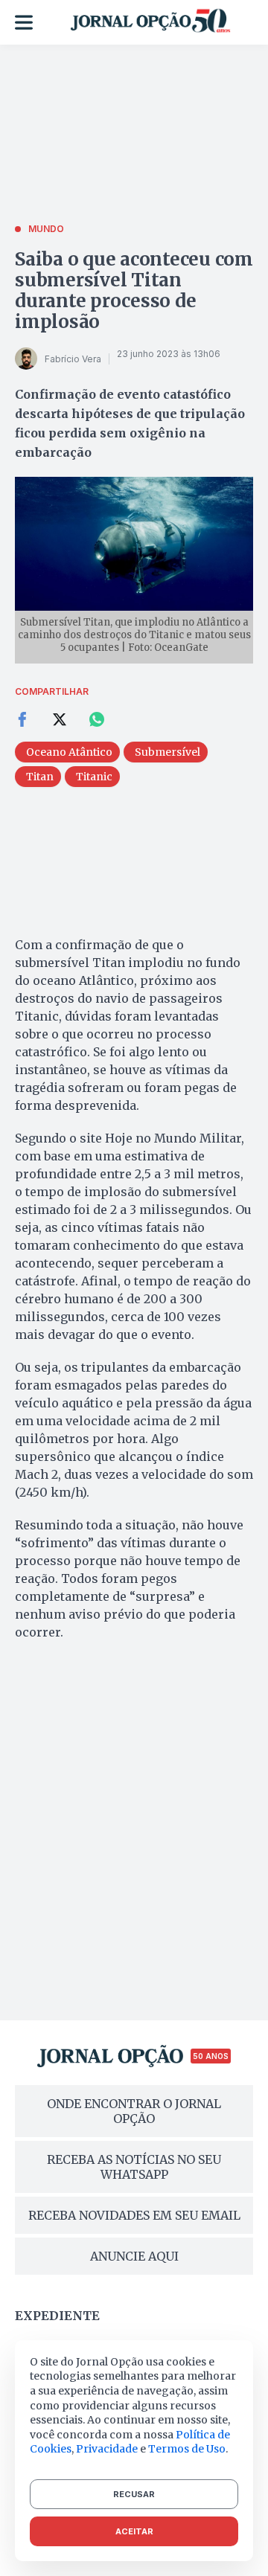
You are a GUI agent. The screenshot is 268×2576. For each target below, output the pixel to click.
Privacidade (107, 2449)
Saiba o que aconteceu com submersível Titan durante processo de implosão (134, 290)
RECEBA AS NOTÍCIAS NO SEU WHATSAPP (134, 2167)
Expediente (57, 2316)
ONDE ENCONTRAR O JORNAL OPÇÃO (134, 2111)
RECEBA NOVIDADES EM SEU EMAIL (134, 2215)
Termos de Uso (187, 2449)
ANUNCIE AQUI (134, 2256)
